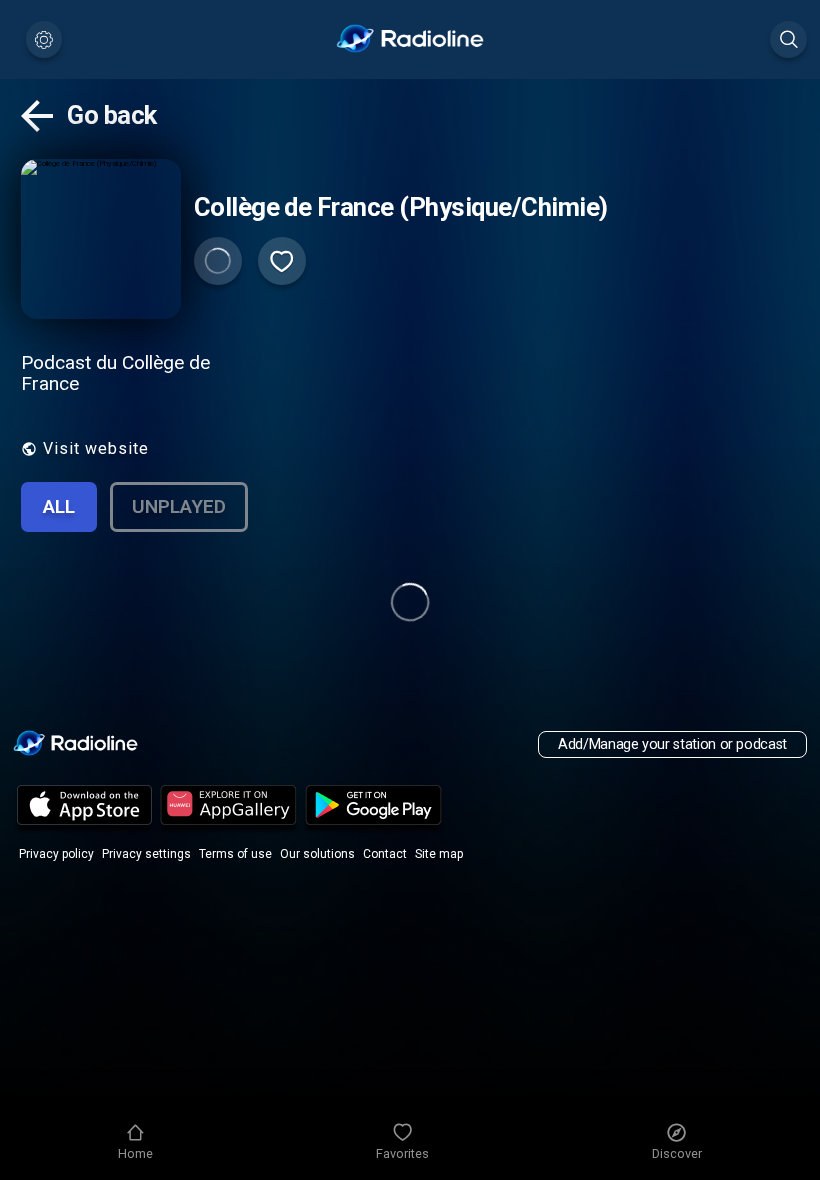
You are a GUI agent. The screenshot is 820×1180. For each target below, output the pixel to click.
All (59, 506)
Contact (385, 854)
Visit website (96, 448)
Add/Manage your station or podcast (672, 744)
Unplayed (179, 506)
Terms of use (235, 854)
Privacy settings (146, 854)
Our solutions (317, 854)
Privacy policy (56, 854)
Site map (439, 854)
